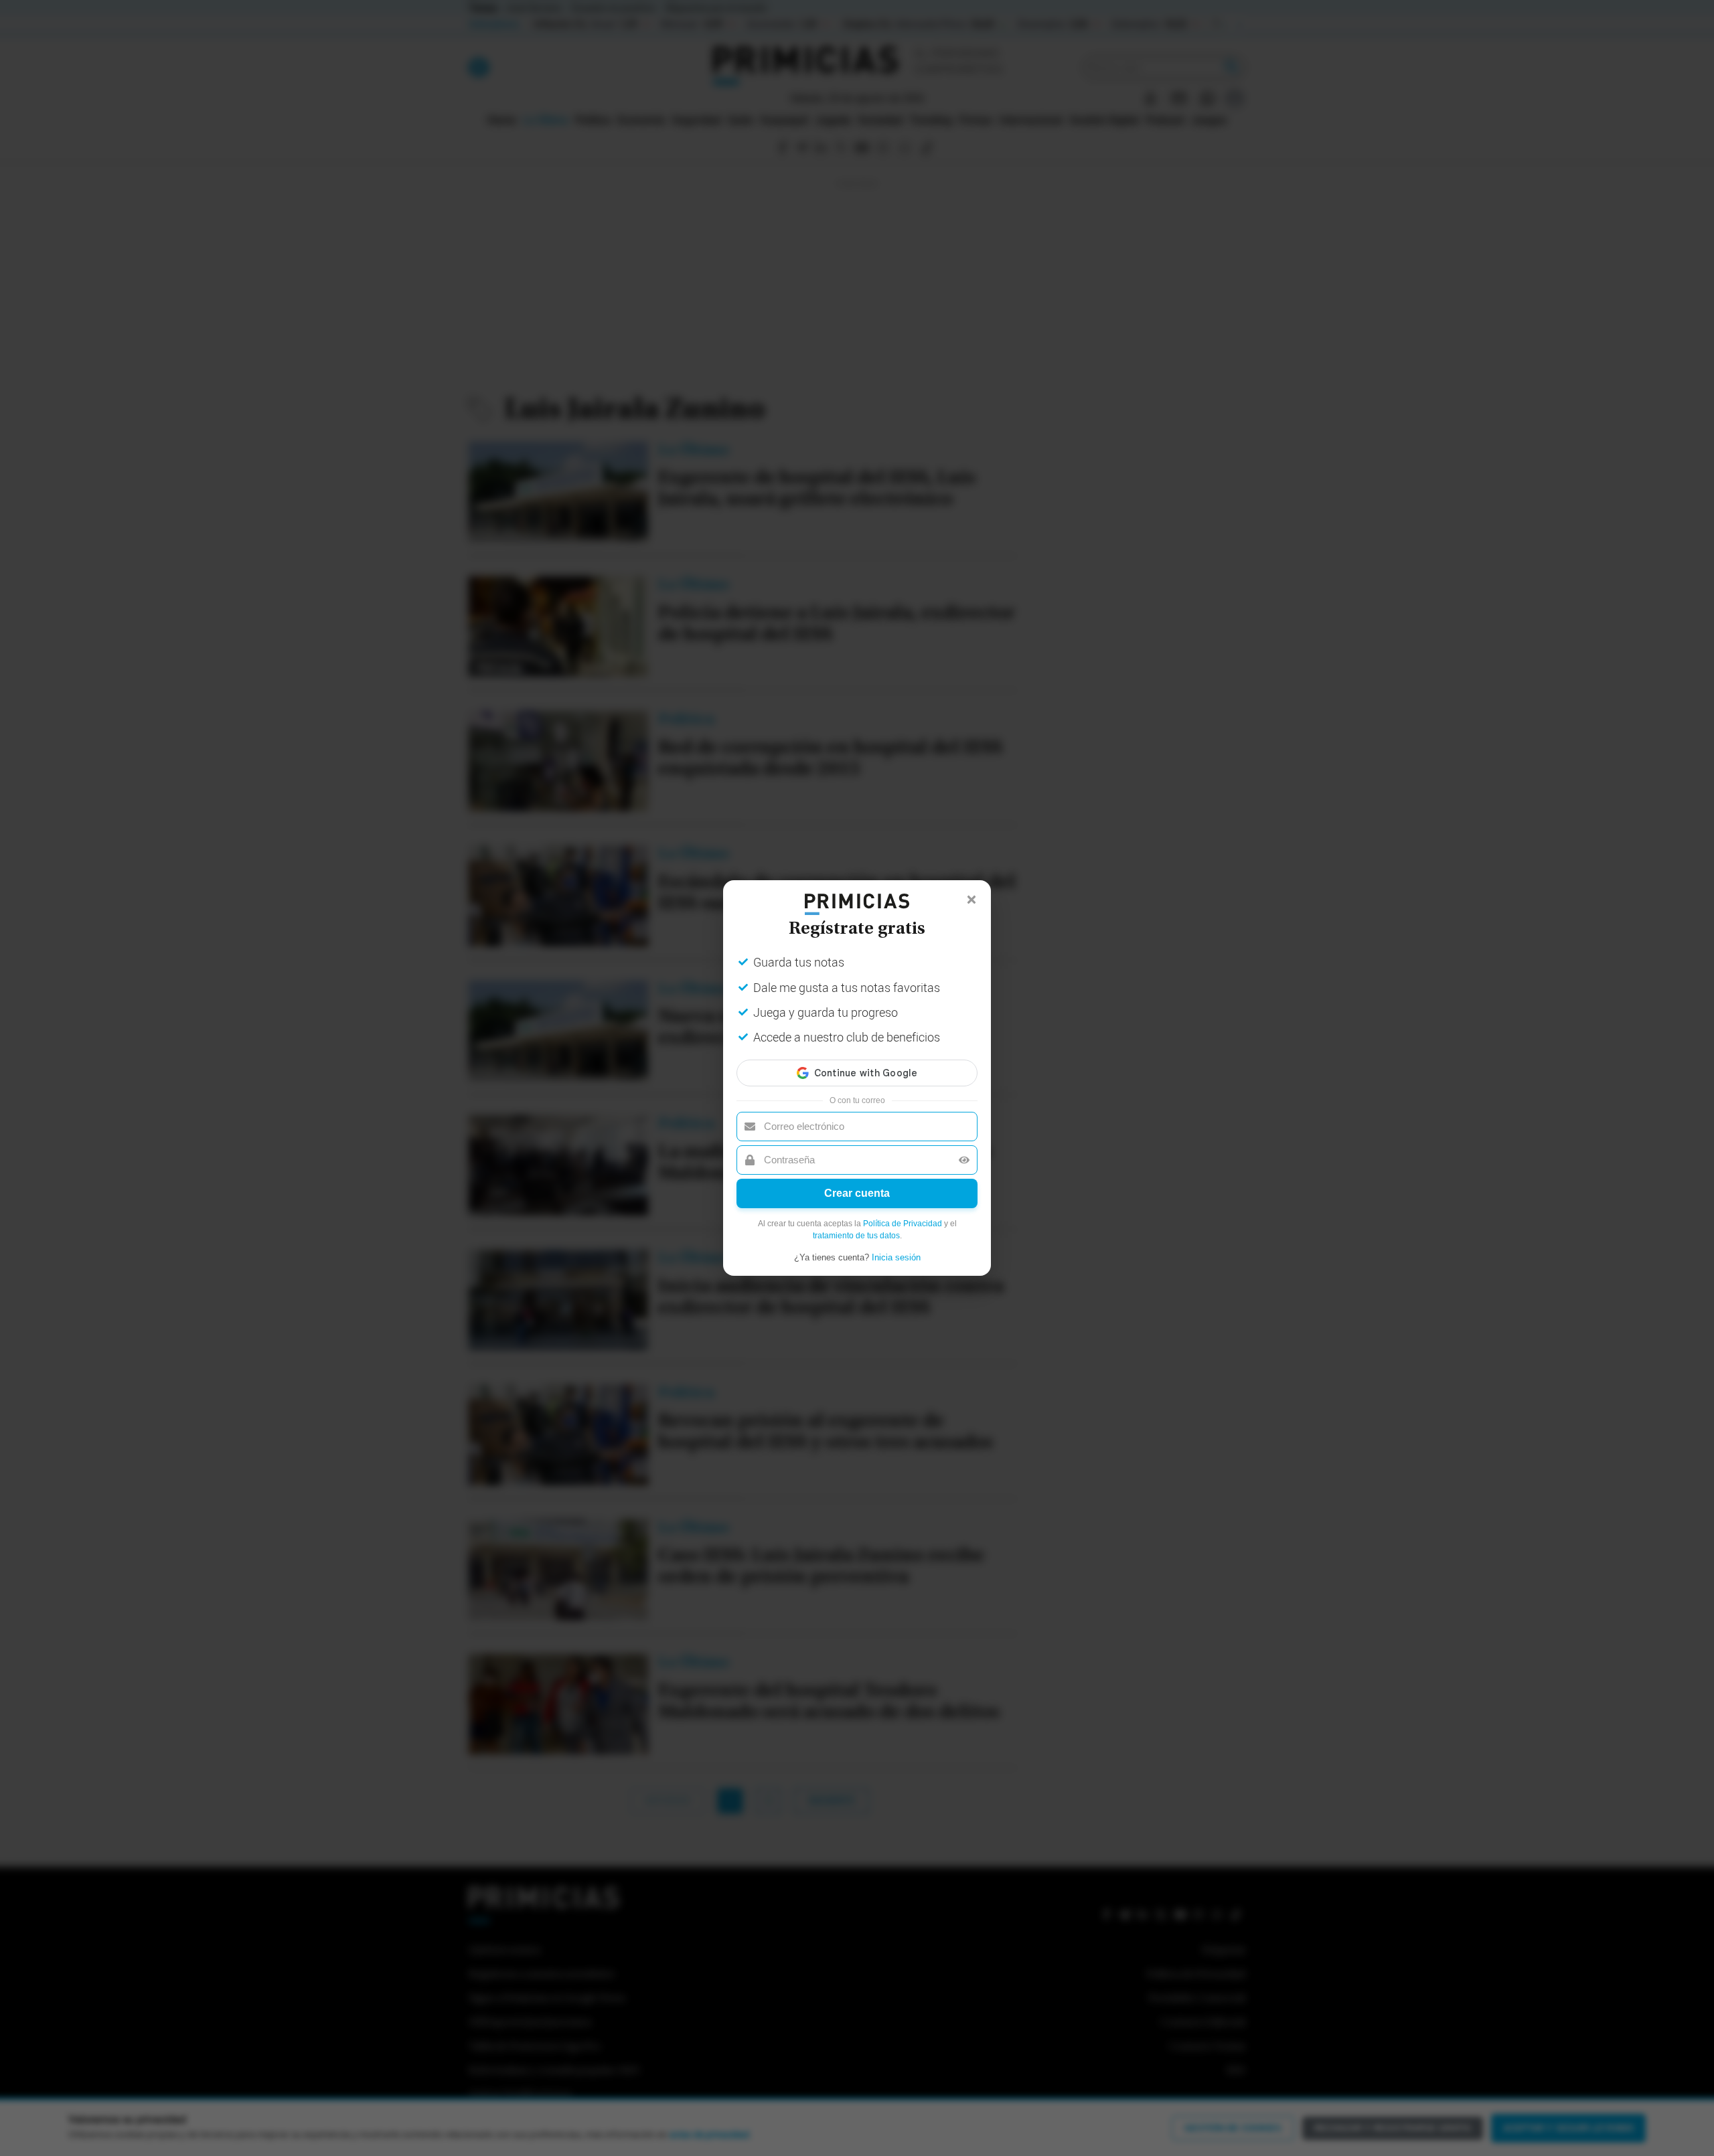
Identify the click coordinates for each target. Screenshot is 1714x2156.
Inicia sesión (896, 1257)
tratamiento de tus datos (856, 1236)
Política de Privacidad (903, 1224)
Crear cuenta (857, 1193)
